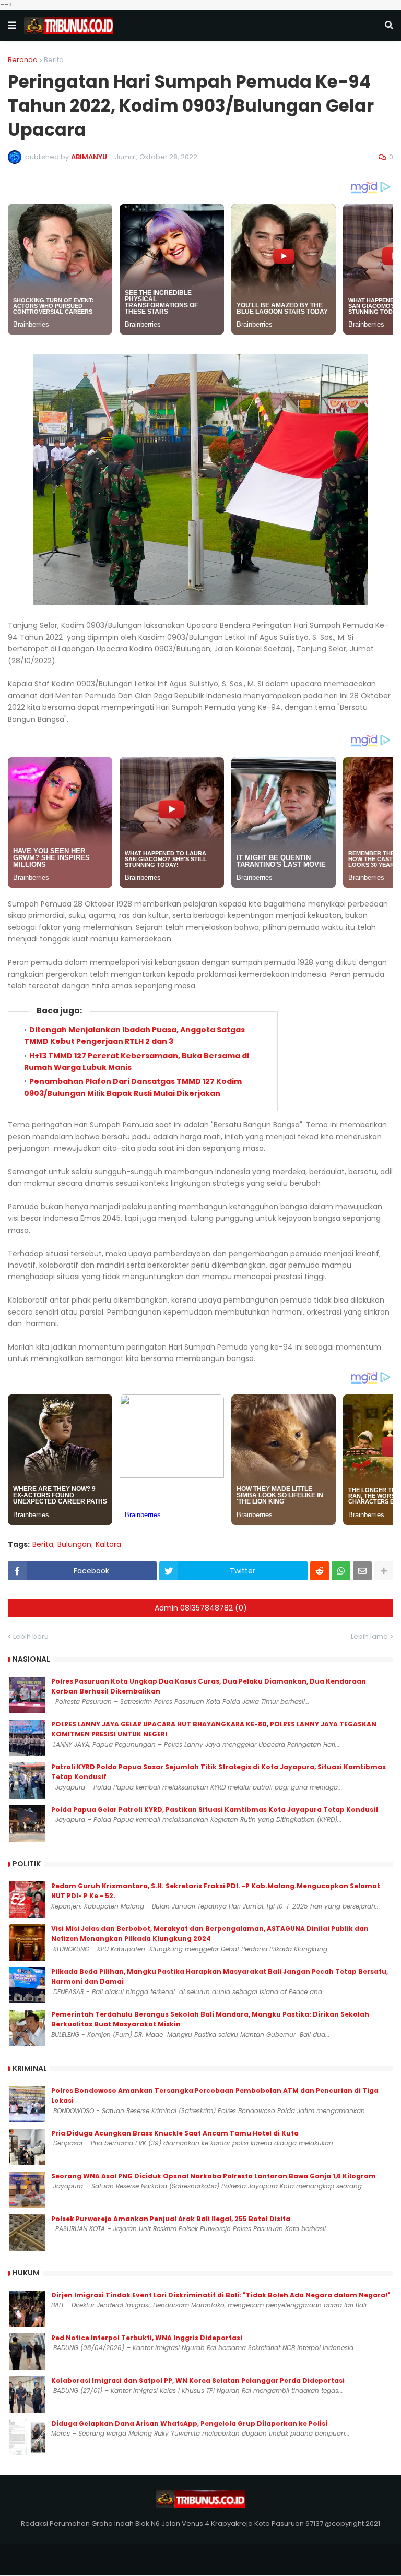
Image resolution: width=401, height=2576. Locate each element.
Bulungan (74, 1545)
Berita (54, 60)
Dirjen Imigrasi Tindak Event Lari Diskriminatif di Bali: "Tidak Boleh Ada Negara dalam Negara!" (221, 2295)
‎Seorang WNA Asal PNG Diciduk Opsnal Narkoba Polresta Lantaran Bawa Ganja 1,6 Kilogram (214, 2176)
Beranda (23, 60)
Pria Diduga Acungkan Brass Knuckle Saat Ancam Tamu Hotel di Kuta (175, 2133)
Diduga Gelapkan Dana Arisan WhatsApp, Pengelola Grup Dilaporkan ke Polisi (189, 2423)
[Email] (362, 1571)
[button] (12, 26)
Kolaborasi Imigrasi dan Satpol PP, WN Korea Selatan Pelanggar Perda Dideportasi (198, 2381)
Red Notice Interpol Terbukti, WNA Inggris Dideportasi (147, 2338)
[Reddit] (320, 1571)
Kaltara (108, 1545)
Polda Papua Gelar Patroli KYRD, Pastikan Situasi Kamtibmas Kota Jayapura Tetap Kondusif (215, 1810)
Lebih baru (31, 1636)
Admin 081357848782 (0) (201, 1608)
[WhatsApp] (341, 1571)
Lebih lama (369, 1636)
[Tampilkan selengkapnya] (384, 1571)
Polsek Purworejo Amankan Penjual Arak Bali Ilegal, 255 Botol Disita (171, 2219)
